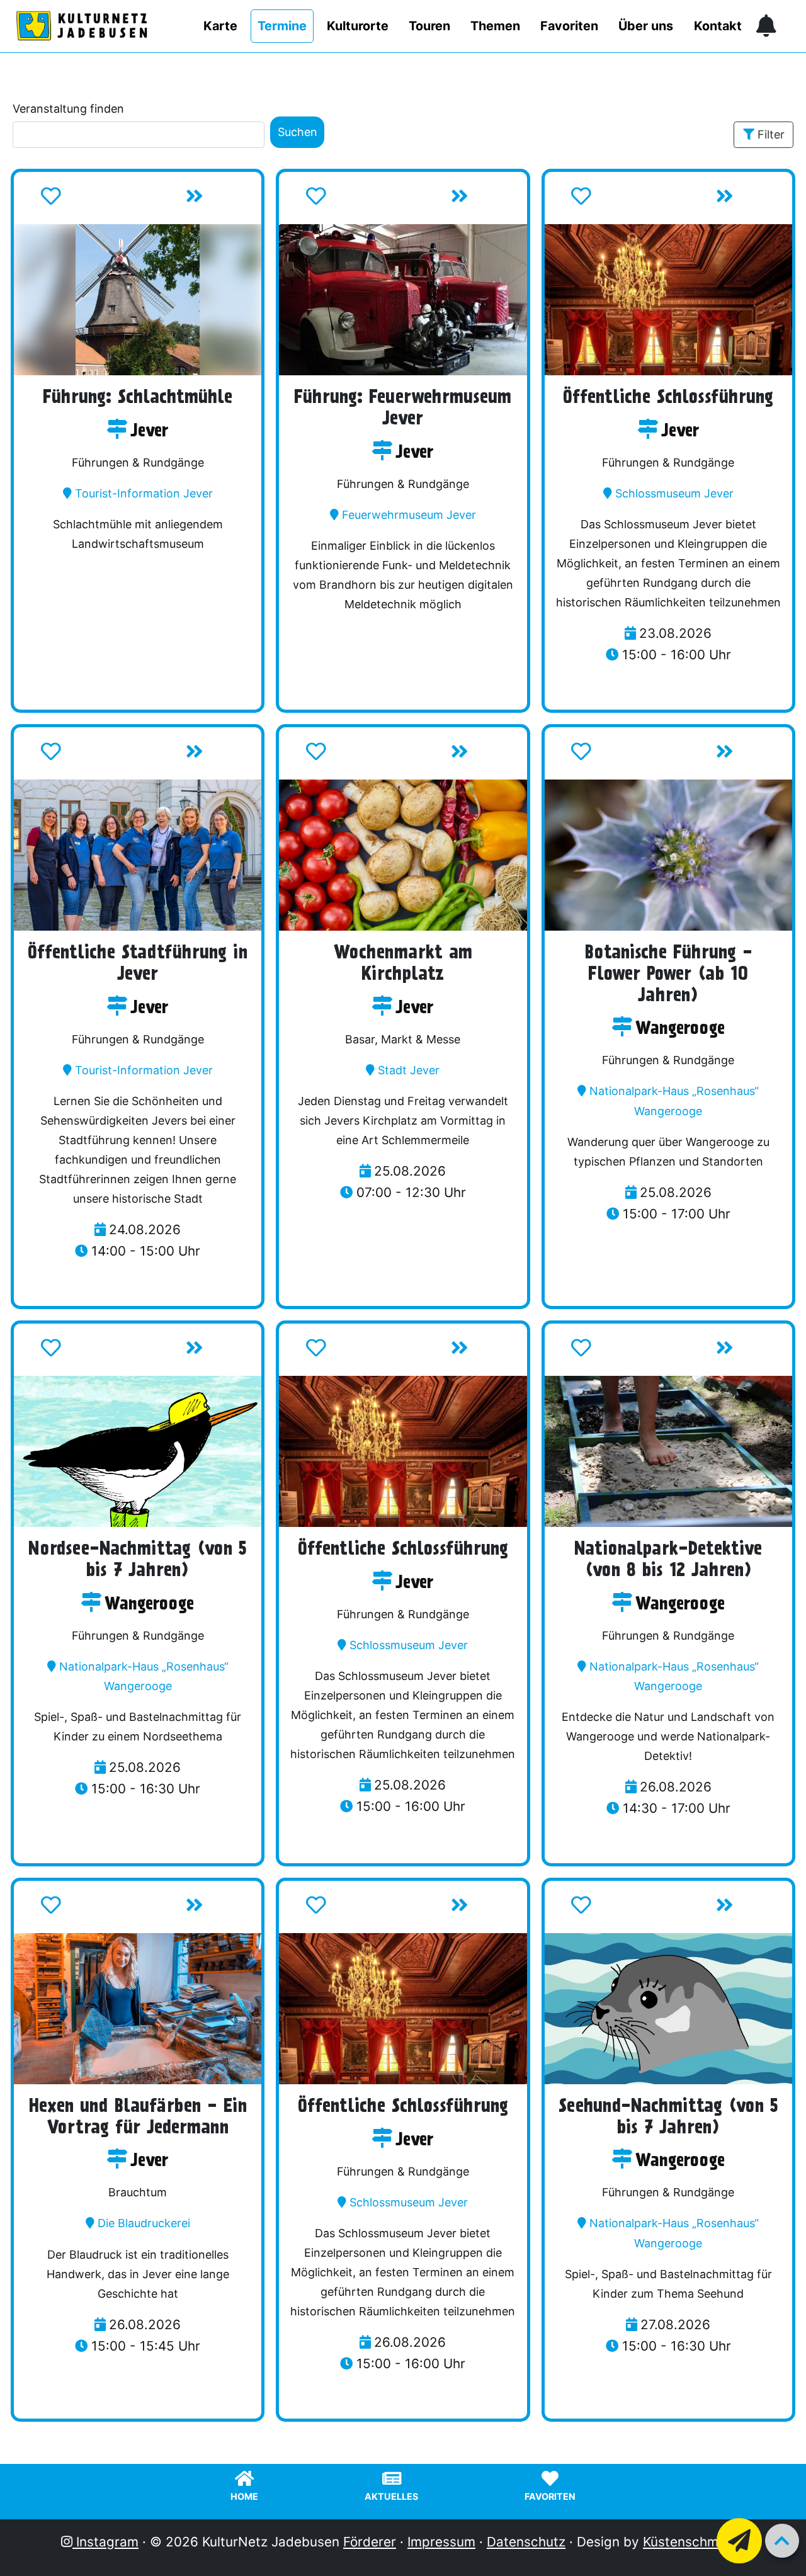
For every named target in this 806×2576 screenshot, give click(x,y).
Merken (90, 200)
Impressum (441, 2542)
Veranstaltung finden (68, 109)
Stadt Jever (409, 1070)
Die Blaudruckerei (144, 2223)
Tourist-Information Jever (144, 493)
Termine (282, 26)
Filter (771, 134)
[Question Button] (739, 2541)
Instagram (105, 2542)
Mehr (221, 200)
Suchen (298, 132)
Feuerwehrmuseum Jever (409, 515)
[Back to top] (782, 2541)
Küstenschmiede (694, 2542)
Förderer (370, 2542)
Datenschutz (526, 2542)
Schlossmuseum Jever (674, 493)
